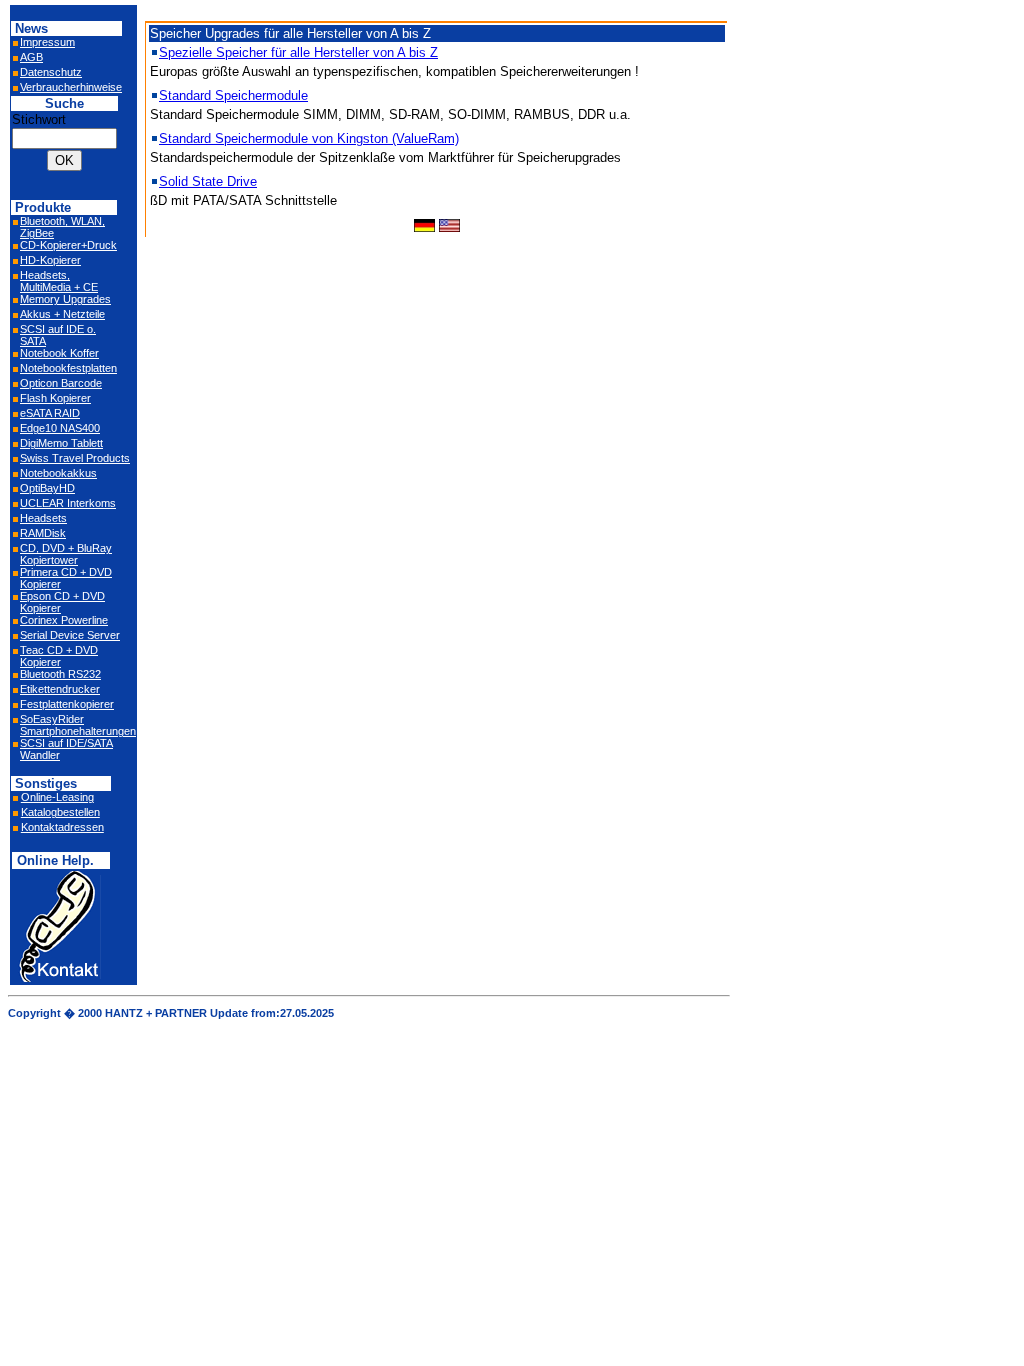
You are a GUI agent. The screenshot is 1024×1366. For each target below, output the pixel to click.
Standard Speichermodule (233, 95)
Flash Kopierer (55, 398)
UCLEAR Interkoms (68, 503)
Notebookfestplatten (68, 368)
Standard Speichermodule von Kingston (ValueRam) (309, 138)
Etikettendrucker (60, 689)
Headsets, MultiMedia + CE (59, 281)
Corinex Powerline (64, 620)
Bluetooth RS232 (60, 674)
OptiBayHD (47, 488)
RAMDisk (43, 533)
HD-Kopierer (50, 260)
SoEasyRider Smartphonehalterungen (78, 725)
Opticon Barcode (61, 383)
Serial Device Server (70, 635)
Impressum (47, 42)
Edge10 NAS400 (60, 428)
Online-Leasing (57, 797)
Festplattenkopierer (67, 704)
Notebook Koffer (59, 353)
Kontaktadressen (62, 827)
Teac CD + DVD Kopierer (59, 656)
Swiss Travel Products (75, 458)
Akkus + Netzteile (62, 314)
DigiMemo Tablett (61, 443)
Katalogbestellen (60, 812)
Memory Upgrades (65, 299)
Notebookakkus (58, 473)
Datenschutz (51, 72)
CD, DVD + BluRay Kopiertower (66, 554)
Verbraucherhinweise (71, 87)
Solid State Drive (208, 181)
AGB (31, 57)
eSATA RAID (50, 413)
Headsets (43, 518)
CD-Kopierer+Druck (68, 245)
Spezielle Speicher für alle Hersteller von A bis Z (298, 52)
